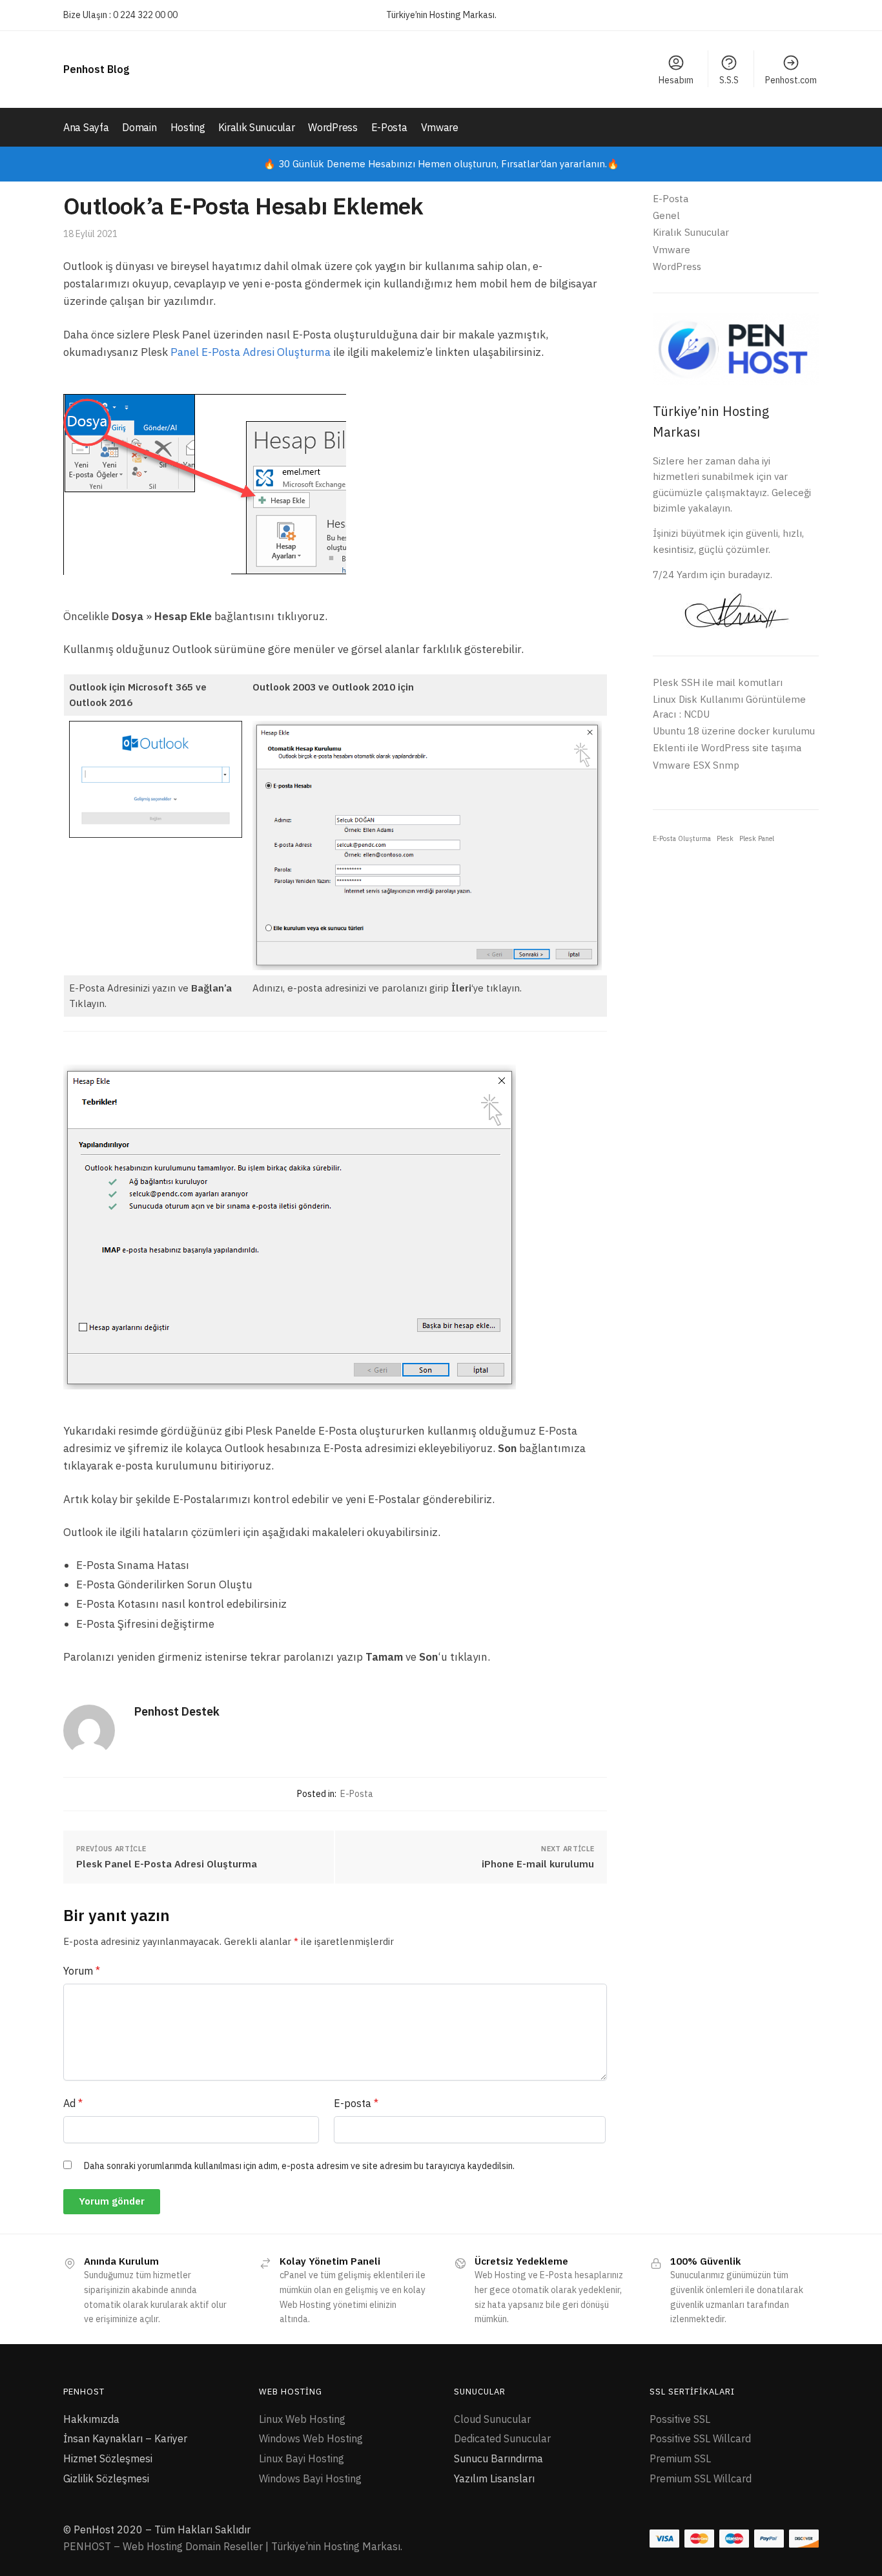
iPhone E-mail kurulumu (538, 1864)
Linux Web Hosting (302, 2419)
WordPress (677, 266)
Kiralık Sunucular (691, 232)
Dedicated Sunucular (502, 2438)
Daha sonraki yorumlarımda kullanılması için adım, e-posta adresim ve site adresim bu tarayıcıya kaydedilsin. (299, 2166)
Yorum (82, 1971)
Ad (73, 2103)
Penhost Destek (177, 1711)
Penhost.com (791, 80)
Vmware (672, 250)
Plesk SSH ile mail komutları (718, 682)
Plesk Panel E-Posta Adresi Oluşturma (167, 1864)
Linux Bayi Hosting (302, 2458)
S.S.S (729, 80)
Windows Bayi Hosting (310, 2478)
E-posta (356, 2103)
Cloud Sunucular (492, 2419)
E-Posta (357, 1794)
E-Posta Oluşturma (682, 838)
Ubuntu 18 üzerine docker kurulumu (734, 731)
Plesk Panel (757, 838)
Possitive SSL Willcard (700, 2438)
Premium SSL (680, 2458)
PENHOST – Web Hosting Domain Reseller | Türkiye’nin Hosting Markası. (233, 2546)
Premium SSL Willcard (701, 2478)
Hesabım (676, 80)
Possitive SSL (680, 2419)
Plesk (725, 838)
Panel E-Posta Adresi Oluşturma (251, 352)
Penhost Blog (96, 69)
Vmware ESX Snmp (696, 765)
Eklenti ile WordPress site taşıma (727, 748)
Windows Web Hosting (311, 2438)
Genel (666, 215)
